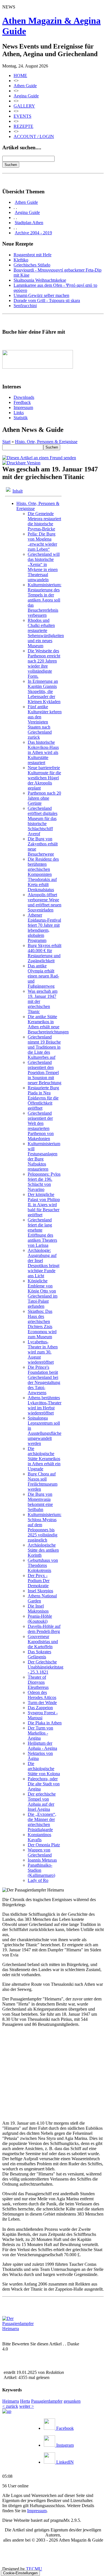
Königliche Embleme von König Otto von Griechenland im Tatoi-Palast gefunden (43, 1294)
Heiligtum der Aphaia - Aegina (42, 1746)
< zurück (10, 2406)
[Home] (7, 2411)
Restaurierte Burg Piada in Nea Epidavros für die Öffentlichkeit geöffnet (43, 1098)
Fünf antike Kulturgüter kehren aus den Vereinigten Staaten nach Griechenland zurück (45, 722)
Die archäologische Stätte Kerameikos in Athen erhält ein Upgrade (44, 1459)
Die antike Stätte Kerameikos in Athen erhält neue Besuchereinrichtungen (48, 1024)
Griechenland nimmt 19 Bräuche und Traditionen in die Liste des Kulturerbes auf (44, 1047)
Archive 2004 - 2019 (33, 233)
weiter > (27, 2406)
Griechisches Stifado (32, 265)
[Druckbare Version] (21, 463)
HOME (20, 76)
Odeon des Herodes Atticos (42, 1695)
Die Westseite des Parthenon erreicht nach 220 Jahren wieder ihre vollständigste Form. (44, 663)
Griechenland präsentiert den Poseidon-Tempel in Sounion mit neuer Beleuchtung (45, 1072)
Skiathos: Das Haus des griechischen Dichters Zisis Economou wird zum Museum (42, 1324)
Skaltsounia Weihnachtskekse (40, 280)
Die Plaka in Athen (45, 1723)
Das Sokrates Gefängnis (39, 1654)
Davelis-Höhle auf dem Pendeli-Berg (44, 1629)
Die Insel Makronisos (38, 1609)
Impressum (23, 407)
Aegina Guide (26, 96)
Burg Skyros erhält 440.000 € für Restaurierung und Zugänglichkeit (45, 953)
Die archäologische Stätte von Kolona (44, 1769)
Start (6, 442)
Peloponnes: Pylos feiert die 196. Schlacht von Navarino (44, 1182)
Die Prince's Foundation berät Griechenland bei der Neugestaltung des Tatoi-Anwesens (44, 1380)
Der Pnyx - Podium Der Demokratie (39, 1581)
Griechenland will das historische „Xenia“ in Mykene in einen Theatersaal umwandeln (44, 567)
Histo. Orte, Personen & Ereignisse (46, 442)
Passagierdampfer (47, 2401)
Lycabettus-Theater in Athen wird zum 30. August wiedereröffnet (43, 1352)
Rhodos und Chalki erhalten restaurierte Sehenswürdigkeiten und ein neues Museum (46, 633)
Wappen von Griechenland (40, 1852)
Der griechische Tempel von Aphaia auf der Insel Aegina (42, 1802)
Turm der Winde (42, 1703)
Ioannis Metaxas (42, 1860)
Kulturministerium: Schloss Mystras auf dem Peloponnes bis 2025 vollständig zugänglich (45, 1527)
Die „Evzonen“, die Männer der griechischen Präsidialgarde (42, 1822)
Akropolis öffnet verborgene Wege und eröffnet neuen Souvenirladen (45, 902)
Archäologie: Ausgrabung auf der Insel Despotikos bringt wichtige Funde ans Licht (44, 1263)
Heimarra (11, 2401)
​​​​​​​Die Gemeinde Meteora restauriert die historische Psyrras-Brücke (44, 521)
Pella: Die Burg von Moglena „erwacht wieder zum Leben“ (42, 542)
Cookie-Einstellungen (20, 2573)
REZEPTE (23, 126)
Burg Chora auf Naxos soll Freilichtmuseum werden (43, 1481)
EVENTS (22, 116)
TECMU (34, 2569)
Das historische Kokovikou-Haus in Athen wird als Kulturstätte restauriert (43, 752)
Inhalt (18, 491)
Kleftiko (21, 260)
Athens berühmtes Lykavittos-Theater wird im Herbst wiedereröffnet (45, 1405)
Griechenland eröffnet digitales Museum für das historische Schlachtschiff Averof (43, 821)
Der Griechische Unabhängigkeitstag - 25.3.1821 (46, 1667)
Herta (25, 2401)
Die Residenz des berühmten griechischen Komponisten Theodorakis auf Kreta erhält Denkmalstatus (43, 874)
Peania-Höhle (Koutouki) (40, 1619)
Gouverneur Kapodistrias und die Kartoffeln (43, 1642)
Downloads (24, 397)
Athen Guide (25, 86)
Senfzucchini (25, 306)
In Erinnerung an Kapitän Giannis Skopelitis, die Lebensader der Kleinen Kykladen (44, 691)
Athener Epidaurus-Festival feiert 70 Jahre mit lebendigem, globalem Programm (44, 928)
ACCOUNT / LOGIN (34, 136)
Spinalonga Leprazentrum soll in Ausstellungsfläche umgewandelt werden (45, 1431)
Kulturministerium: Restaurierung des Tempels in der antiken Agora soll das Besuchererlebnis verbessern (45, 600)
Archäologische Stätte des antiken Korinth (43, 1550)
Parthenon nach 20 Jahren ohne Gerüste (44, 798)
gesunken (72, 2401)
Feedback (22, 402)
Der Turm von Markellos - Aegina (40, 1733)
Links (19, 413)
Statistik (21, 418)
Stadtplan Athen (29, 223)
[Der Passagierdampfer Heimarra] (23, 2329)
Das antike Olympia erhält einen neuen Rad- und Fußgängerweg (43, 976)
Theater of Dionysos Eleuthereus (38, 1682)
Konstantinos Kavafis (39, 1837)
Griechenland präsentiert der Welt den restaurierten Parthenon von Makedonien (41, 1126)
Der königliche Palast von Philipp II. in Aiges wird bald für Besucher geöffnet (44, 1205)
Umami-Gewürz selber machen (41, 295)
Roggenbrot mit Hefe (33, 255)
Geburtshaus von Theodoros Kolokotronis (43, 1565)
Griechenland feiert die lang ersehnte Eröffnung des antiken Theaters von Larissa (42, 1233)
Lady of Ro (38, 1880)
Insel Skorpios (40, 1591)
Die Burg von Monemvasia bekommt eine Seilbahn (40, 1502)
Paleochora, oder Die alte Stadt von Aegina (44, 1784)
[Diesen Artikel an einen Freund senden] (39, 458)
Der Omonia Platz (44, 1845)
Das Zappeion (40, 1708)
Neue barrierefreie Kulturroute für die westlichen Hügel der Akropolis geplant (44, 778)
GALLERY (24, 106)
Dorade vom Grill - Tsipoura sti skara (47, 300)
